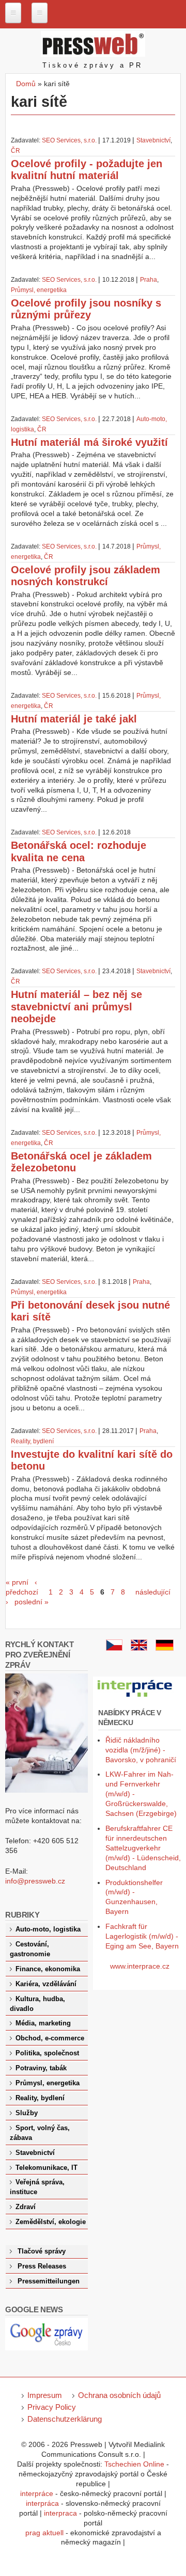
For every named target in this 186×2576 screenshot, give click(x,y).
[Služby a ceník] (114, 1648)
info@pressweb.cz (35, 1881)
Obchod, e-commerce (50, 2038)
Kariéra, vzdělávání (46, 1984)
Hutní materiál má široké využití (89, 442)
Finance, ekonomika (48, 1969)
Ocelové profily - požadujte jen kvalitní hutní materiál (87, 170)
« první (17, 1582)
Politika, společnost (47, 2053)
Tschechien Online (134, 2464)
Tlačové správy (42, 2251)
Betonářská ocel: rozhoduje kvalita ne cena (79, 851)
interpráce (37, 2493)
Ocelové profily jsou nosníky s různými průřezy (86, 309)
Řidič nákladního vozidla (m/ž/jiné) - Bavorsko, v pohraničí (141, 1750)
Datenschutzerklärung (65, 2419)
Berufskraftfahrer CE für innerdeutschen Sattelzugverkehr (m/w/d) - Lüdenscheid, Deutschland (143, 1848)
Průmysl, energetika (39, 290)
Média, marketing (43, 2023)
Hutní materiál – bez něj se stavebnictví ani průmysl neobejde (76, 1007)
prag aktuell (44, 2533)
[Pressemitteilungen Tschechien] (165, 1648)
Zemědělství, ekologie (51, 2222)
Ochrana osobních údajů (119, 2395)
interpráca (42, 2503)
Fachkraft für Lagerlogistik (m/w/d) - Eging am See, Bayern (142, 1936)
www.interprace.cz (140, 1966)
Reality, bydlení (32, 1441)
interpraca (60, 2513)
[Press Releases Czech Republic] (139, 1648)
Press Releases (42, 2266)
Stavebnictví (153, 140)
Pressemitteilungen (49, 2281)
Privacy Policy (52, 2407)
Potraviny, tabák (41, 2068)
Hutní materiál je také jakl (74, 719)
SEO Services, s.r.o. (69, 140)
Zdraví (26, 2207)
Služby (27, 2113)
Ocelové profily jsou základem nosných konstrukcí (86, 576)
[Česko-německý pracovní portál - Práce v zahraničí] (135, 1697)
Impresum (45, 2395)
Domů (26, 84)
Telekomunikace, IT (47, 2168)
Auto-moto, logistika (48, 1929)
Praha (149, 280)
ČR (16, 151)
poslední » (32, 1602)
